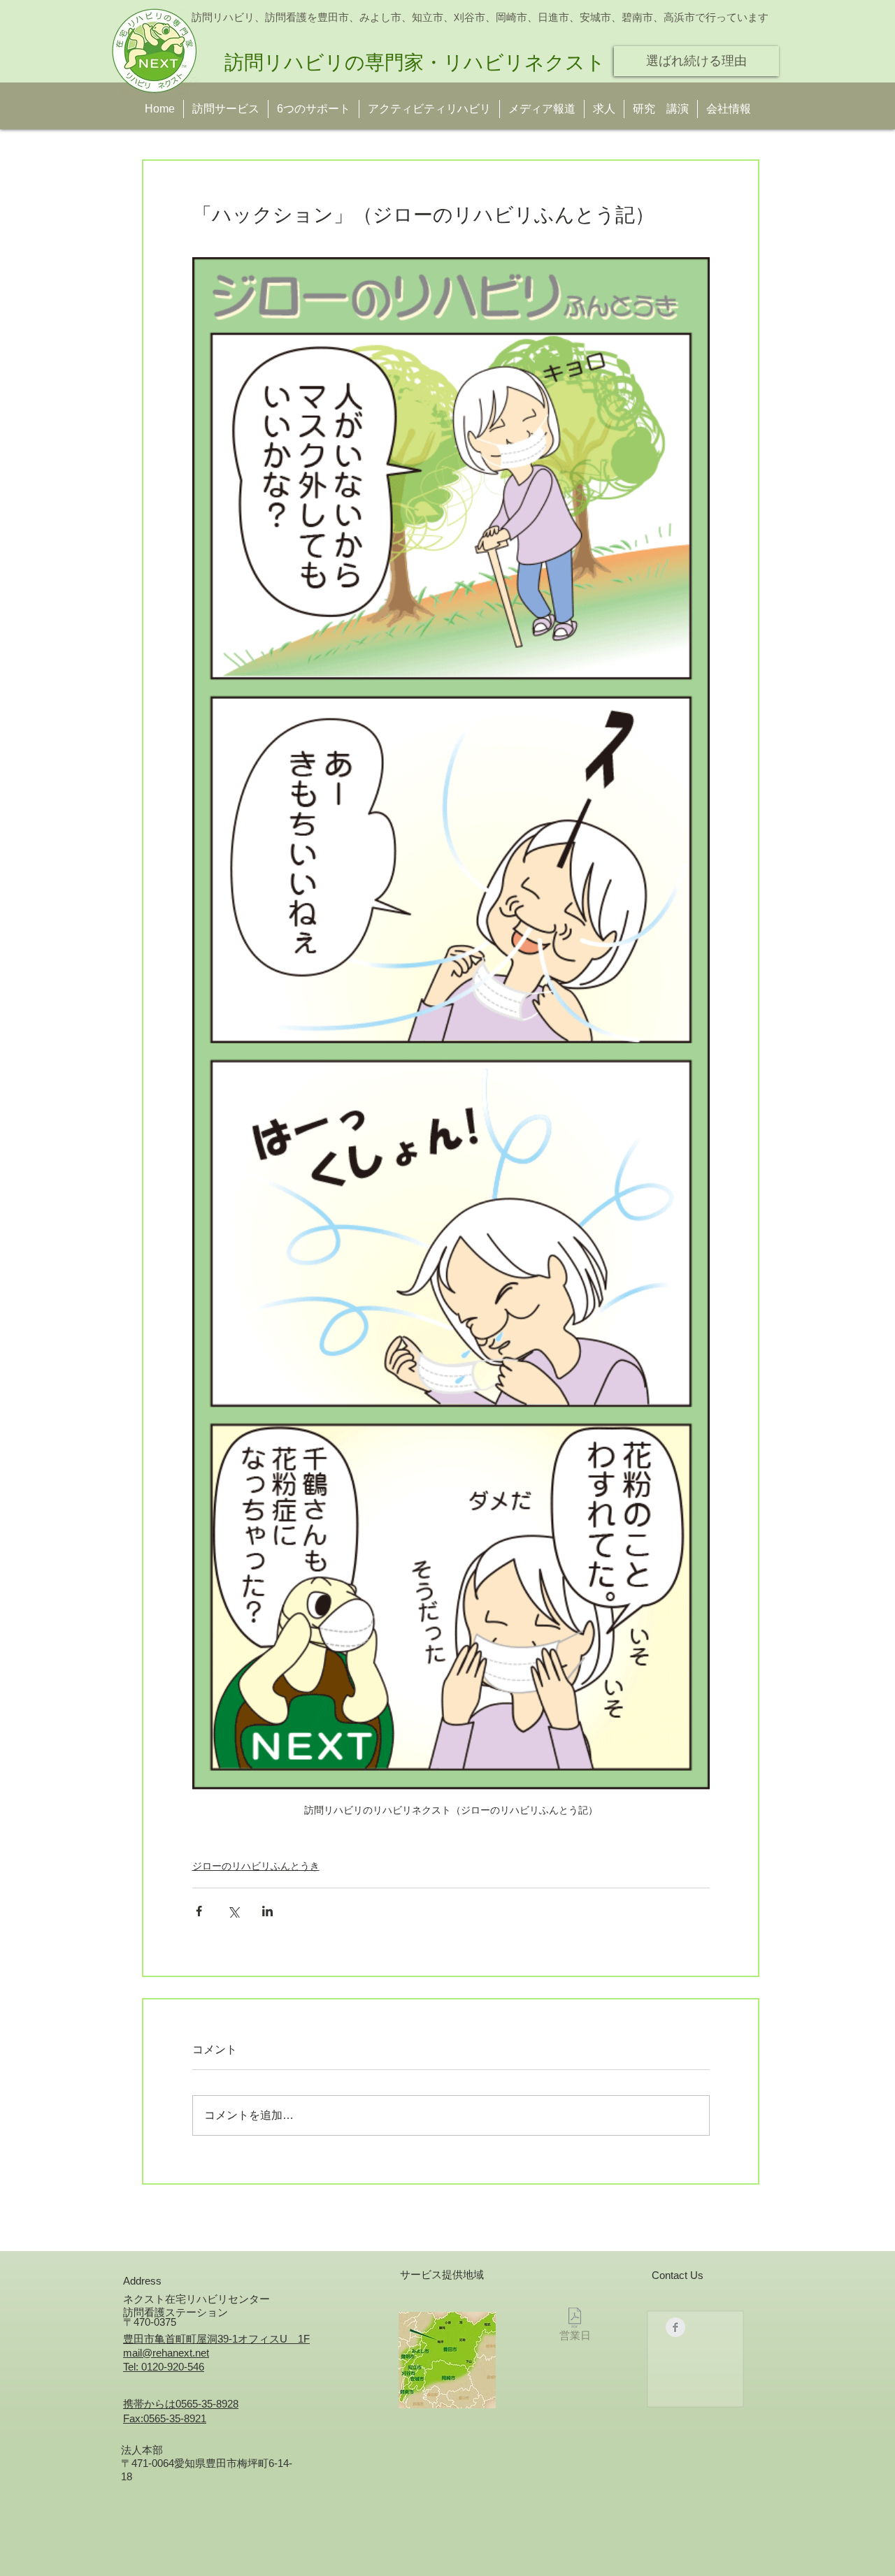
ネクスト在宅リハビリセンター (196, 2299)
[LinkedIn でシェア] (267, 1911)
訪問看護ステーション (176, 2312)
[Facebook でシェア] (199, 1911)
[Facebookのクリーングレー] (675, 2327)
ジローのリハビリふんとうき (256, 1866)
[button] (661, 109)
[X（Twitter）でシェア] (233, 1911)
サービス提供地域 (442, 2274)
